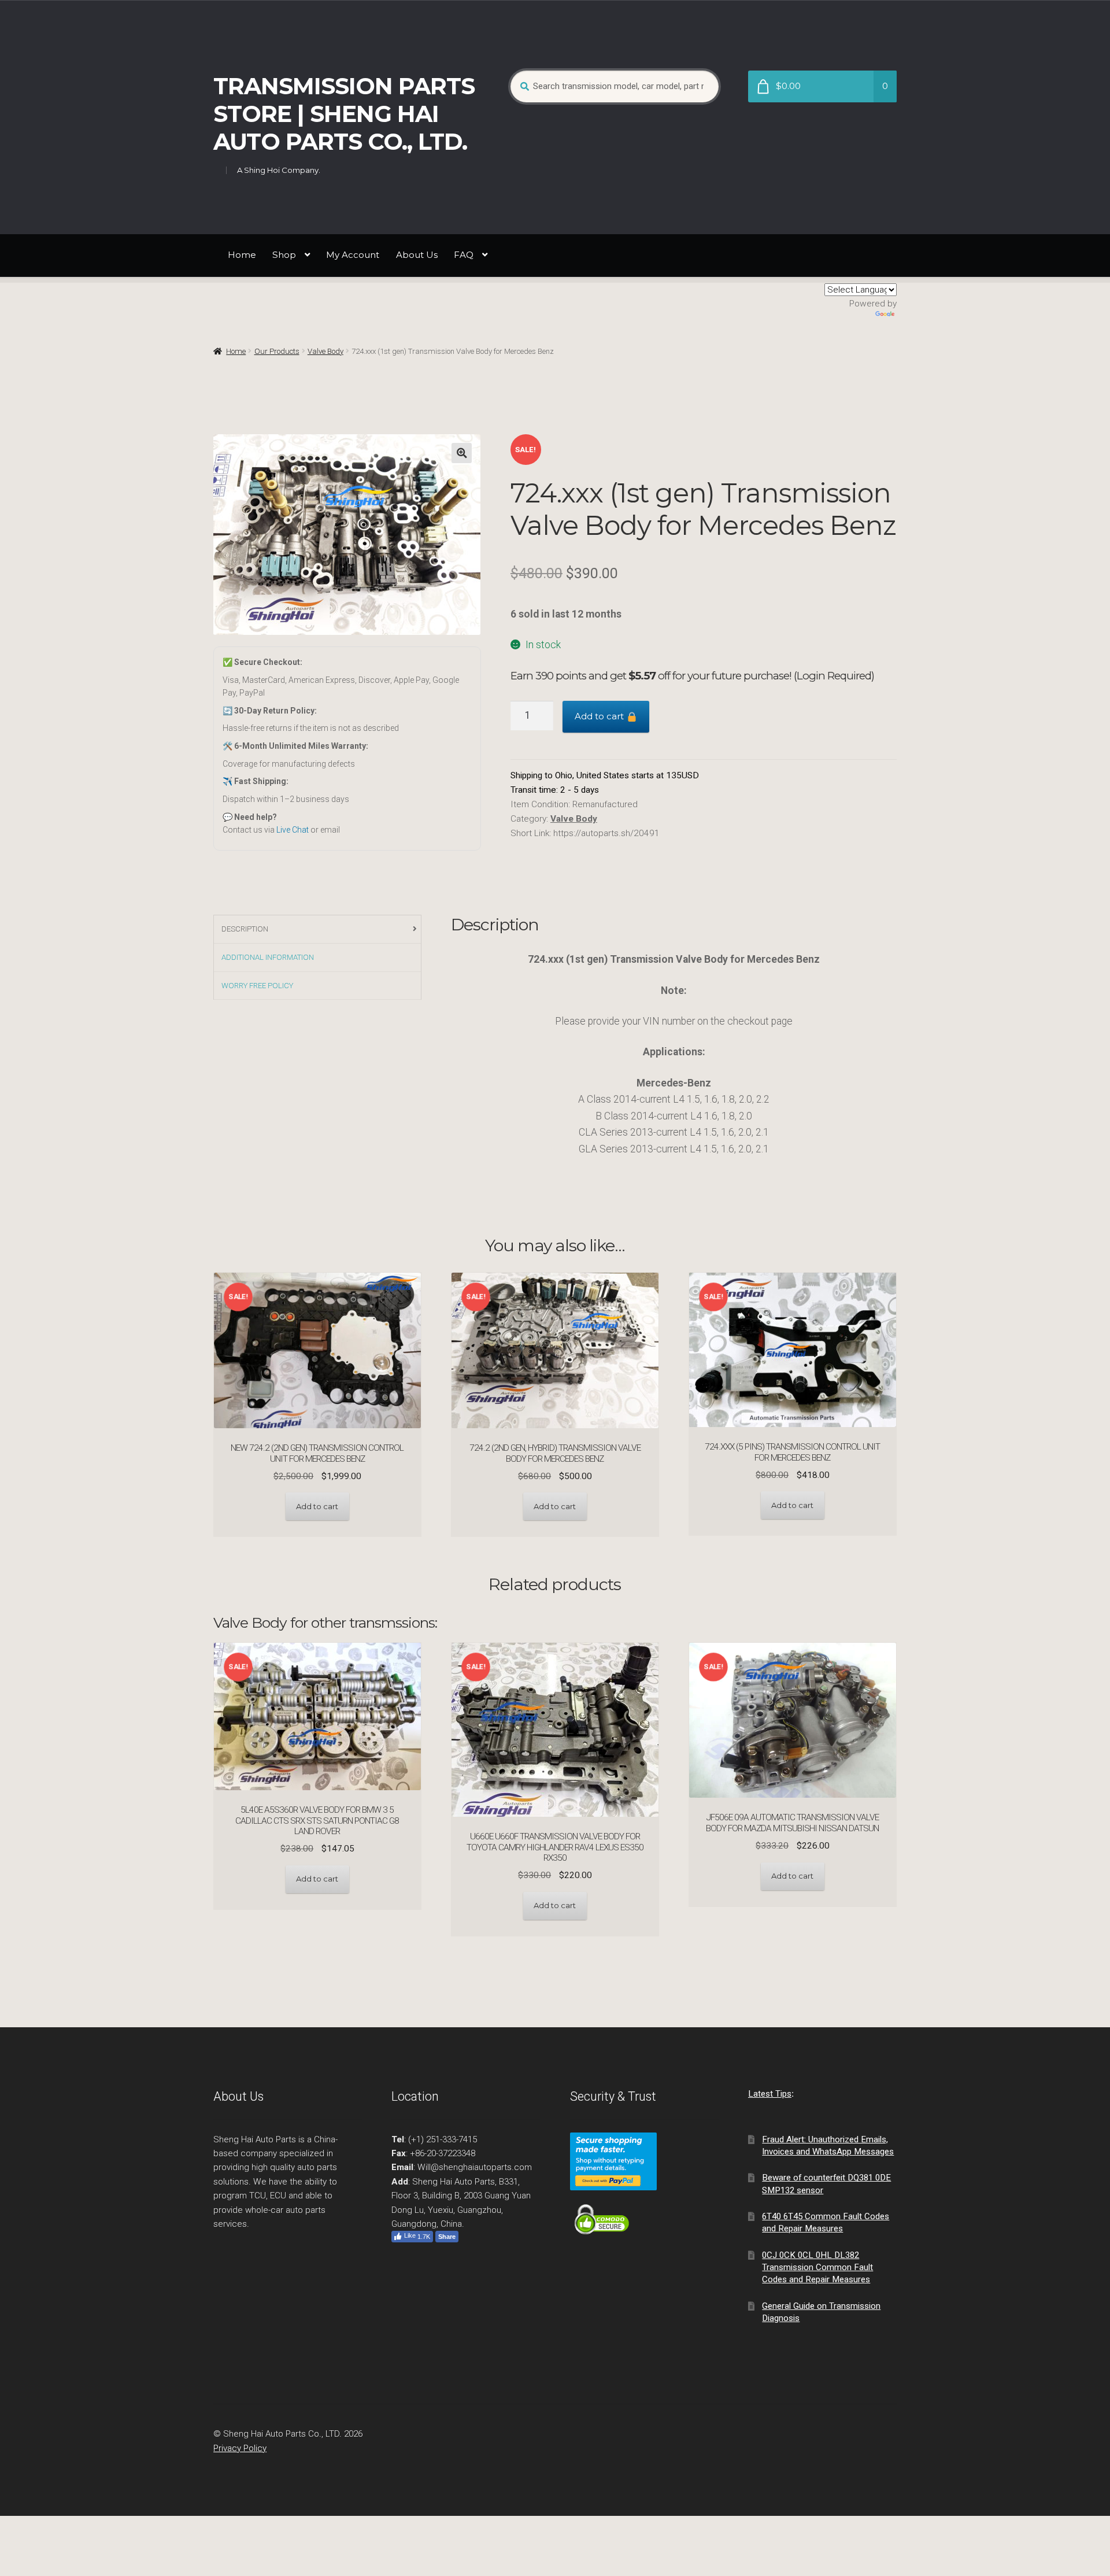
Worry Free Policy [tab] (257, 986)
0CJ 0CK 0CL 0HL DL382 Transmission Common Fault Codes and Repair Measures (817, 2268)
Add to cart (600, 716)
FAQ (464, 255)
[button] (462, 453)
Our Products (277, 351)
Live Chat (293, 830)
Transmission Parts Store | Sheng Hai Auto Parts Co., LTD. (344, 114)
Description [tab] (245, 929)
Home (242, 255)
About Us (417, 255)
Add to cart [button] (317, 1506)
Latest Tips (770, 2094)
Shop (284, 255)
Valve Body (325, 351)
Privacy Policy (240, 2448)
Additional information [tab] (268, 957)
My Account (353, 255)
